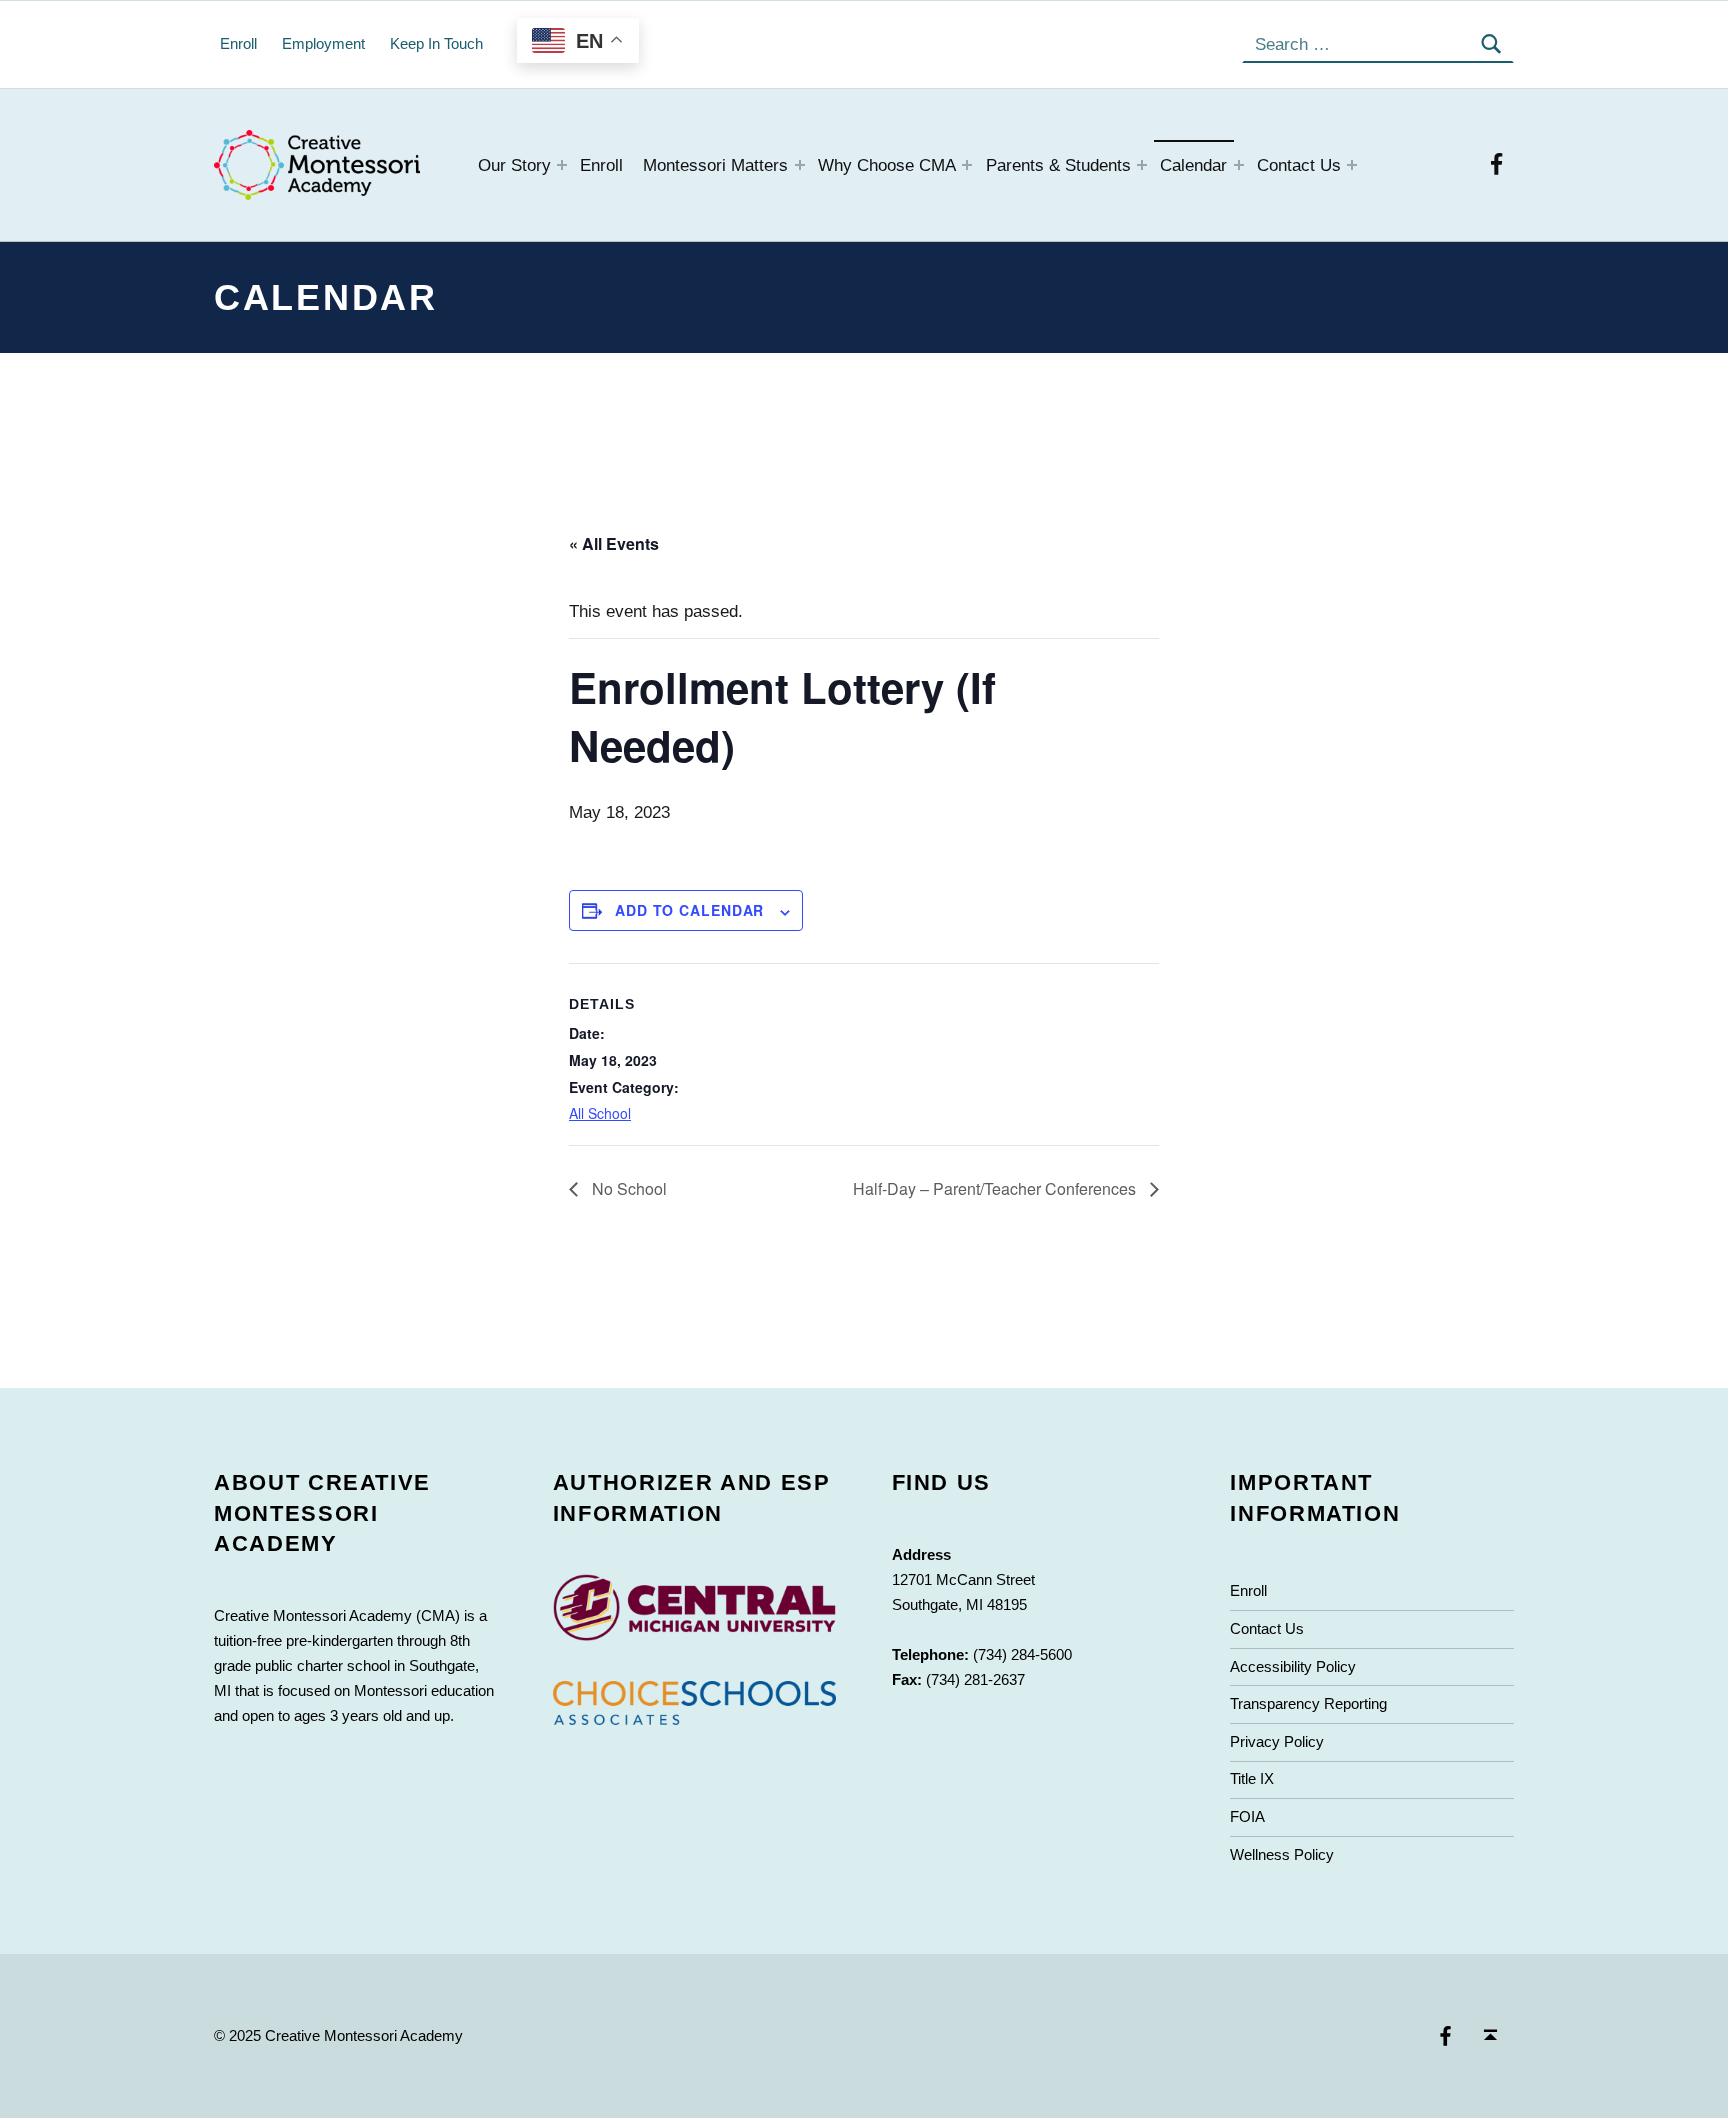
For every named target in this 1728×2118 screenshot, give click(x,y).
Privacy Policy (1277, 1741)
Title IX (1252, 1778)
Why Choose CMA (887, 165)
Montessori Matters (715, 165)
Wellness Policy (1282, 1854)
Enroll (601, 165)
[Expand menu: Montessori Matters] (800, 165)
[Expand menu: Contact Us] (1352, 165)
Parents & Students (1058, 165)
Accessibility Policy (1293, 1666)
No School (627, 1188)
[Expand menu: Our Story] (562, 165)
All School (600, 1113)
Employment (323, 43)
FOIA (1247, 1816)
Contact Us (1299, 165)
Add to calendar (689, 910)
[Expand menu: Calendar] (1239, 165)
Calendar (1193, 165)
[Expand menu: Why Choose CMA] (967, 165)
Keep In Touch (436, 43)
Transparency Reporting (1308, 1703)
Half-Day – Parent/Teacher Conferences (996, 1188)
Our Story (514, 165)
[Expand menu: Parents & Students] (1142, 165)
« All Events (614, 543)
